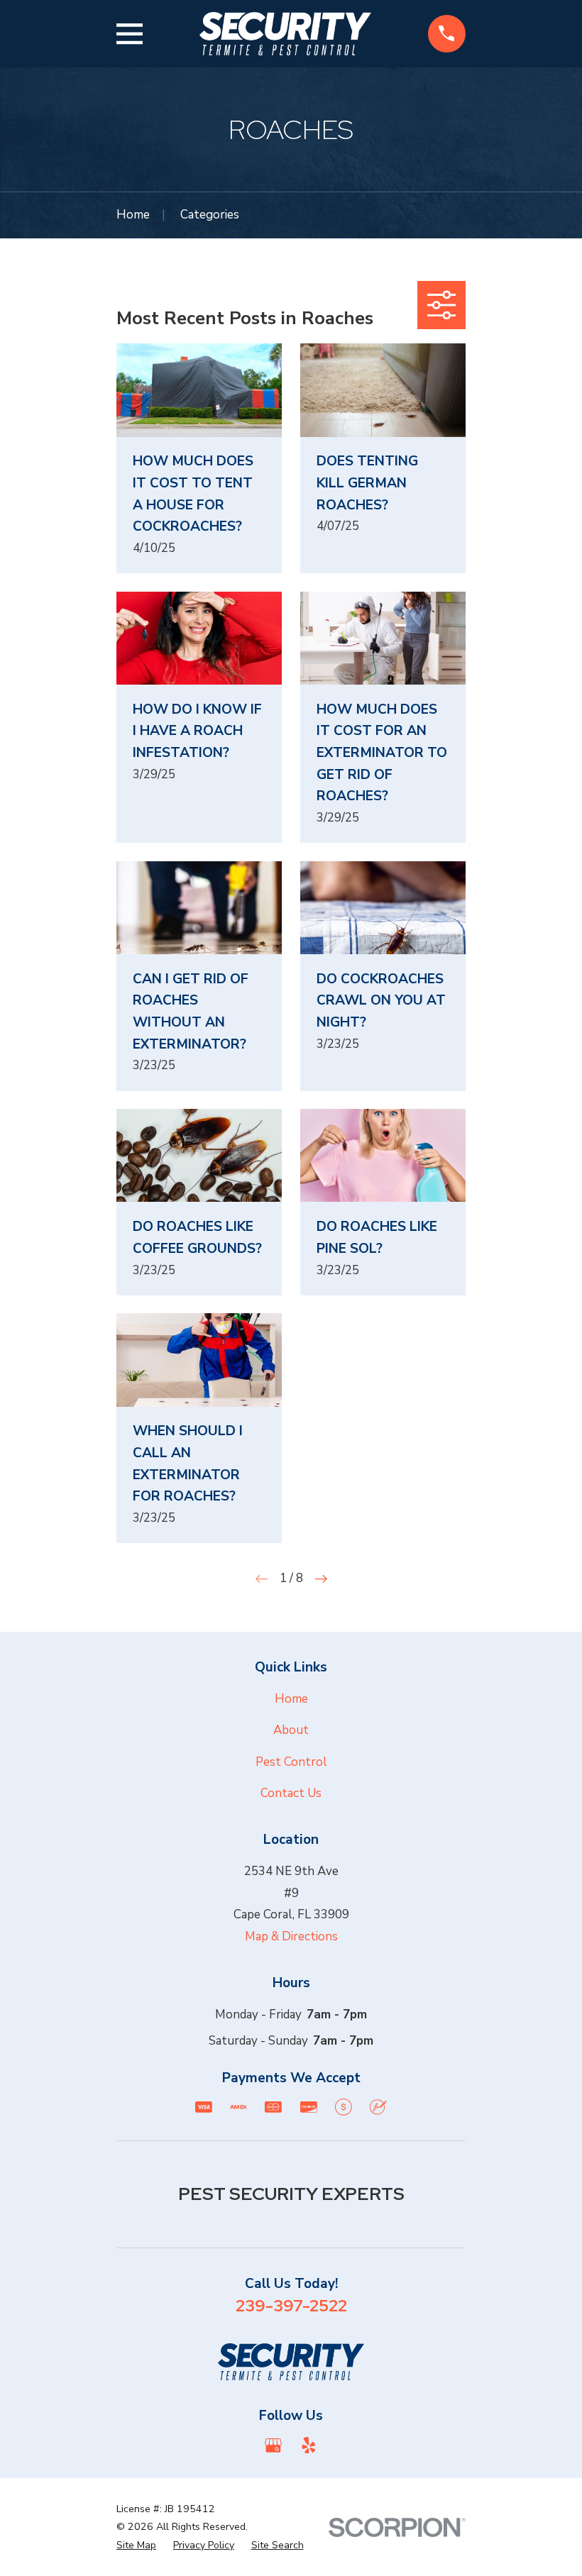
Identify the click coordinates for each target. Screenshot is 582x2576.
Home (291, 1699)
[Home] (285, 34)
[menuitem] (136, 2545)
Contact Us (291, 1793)
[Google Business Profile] (273, 2445)
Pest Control (291, 1762)
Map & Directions (291, 1936)
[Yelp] (309, 2445)
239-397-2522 (291, 2305)
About (291, 1730)
